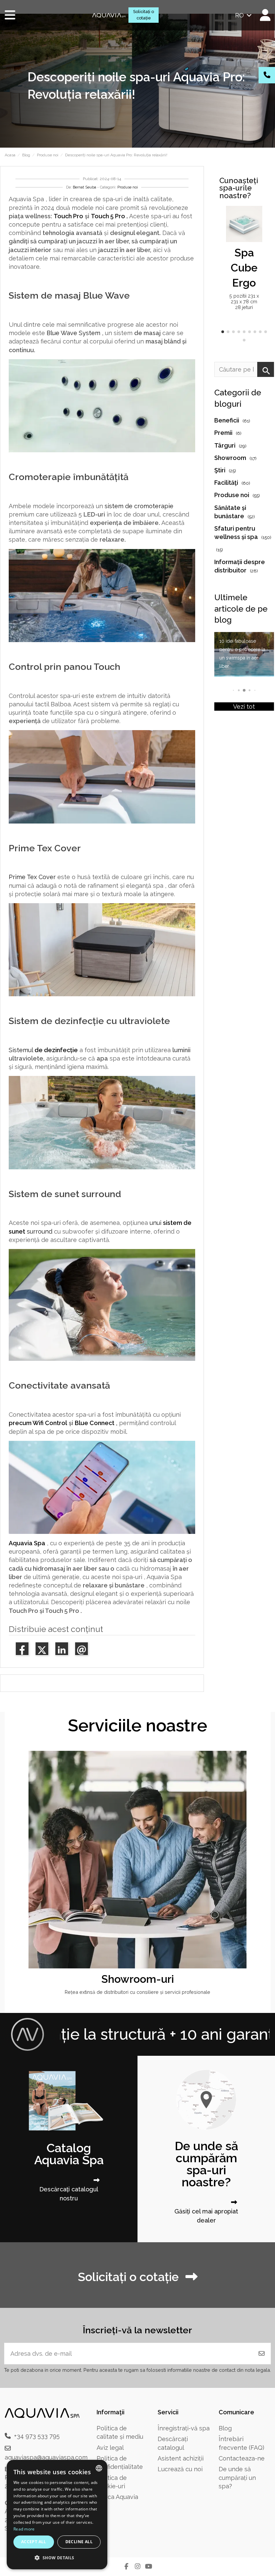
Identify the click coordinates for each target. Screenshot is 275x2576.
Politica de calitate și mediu (120, 2432)
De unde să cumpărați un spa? (237, 2477)
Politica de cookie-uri (112, 2482)
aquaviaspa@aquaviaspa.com (46, 2457)
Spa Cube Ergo (244, 268)
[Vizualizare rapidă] (256, 231)
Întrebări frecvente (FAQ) (241, 2443)
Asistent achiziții (181, 2458)
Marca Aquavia (117, 2497)
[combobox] (99, 2468)
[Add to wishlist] (256, 218)
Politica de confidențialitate (120, 2463)
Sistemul (43, 1050)
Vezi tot (244, 707)
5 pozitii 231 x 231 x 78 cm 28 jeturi (244, 302)
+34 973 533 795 (37, 2436)
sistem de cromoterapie (139, 506)
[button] (223, 332)
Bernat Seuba (85, 187)
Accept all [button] (34, 2542)
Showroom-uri (138, 1979)
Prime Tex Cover (32, 877)
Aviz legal (110, 2448)
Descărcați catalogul (173, 2443)
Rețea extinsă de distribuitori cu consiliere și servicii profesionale (137, 1992)
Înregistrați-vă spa (184, 2428)
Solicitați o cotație (144, 15)
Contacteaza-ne (242, 2458)
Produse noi (128, 187)
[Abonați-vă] (262, 2354)
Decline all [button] (79, 2542)
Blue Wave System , (75, 333)
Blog (225, 2428)
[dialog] (57, 2515)
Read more (24, 2529)
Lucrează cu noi (180, 2469)
